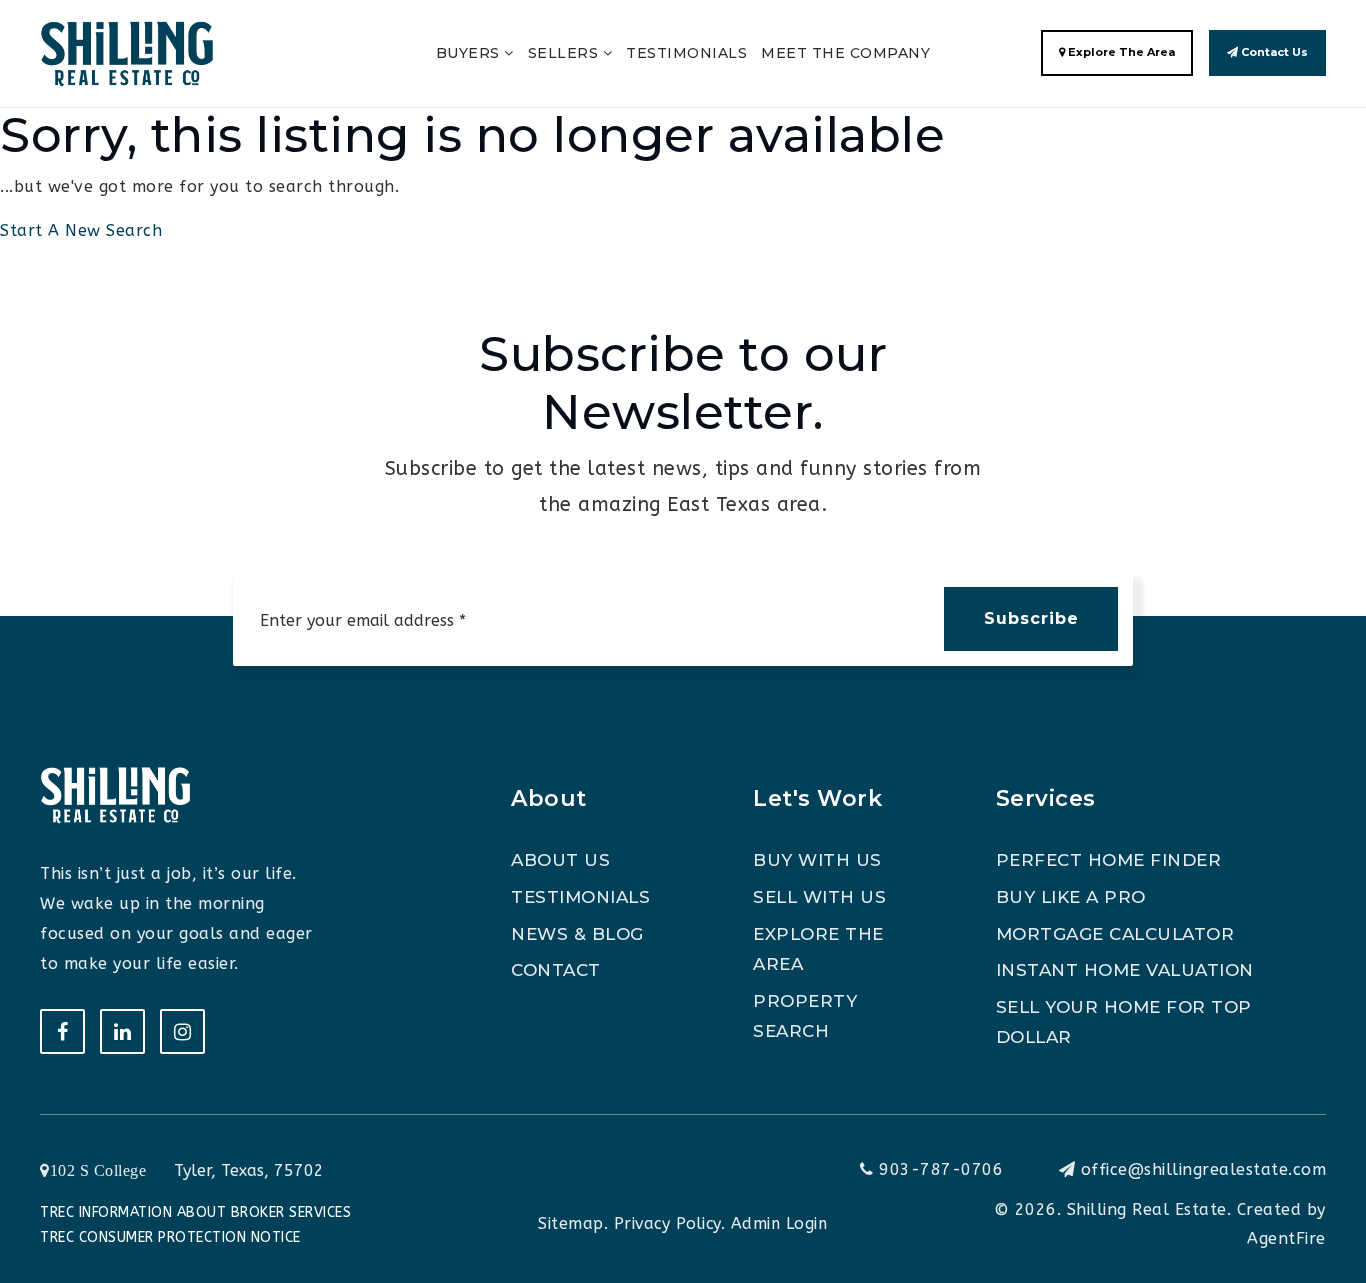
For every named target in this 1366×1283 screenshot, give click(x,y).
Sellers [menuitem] (565, 53)
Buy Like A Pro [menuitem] (1071, 897)
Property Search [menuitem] (805, 1016)
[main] (683, 123)
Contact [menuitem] (556, 970)
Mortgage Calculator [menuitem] (1115, 934)
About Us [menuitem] (560, 860)
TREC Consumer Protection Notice (170, 1237)
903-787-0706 (938, 1169)
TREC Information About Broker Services (195, 1212)
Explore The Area (1120, 52)
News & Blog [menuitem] (577, 934)
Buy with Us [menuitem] (817, 860)
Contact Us (1273, 52)
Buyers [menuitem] (470, 53)
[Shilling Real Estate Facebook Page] (62, 1031)
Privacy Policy (667, 1223)
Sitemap (571, 1223)
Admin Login (779, 1223)
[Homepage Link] (127, 52)
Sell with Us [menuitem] (819, 897)
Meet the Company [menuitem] (845, 53)
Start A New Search (81, 230)
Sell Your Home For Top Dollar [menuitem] (1124, 1022)
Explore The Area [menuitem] (818, 949)
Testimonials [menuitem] (686, 53)
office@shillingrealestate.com (1204, 1169)
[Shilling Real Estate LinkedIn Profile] (122, 1031)
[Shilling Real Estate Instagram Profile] (182, 1031)
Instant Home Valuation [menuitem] (1125, 970)
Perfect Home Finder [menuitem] (1109, 860)
